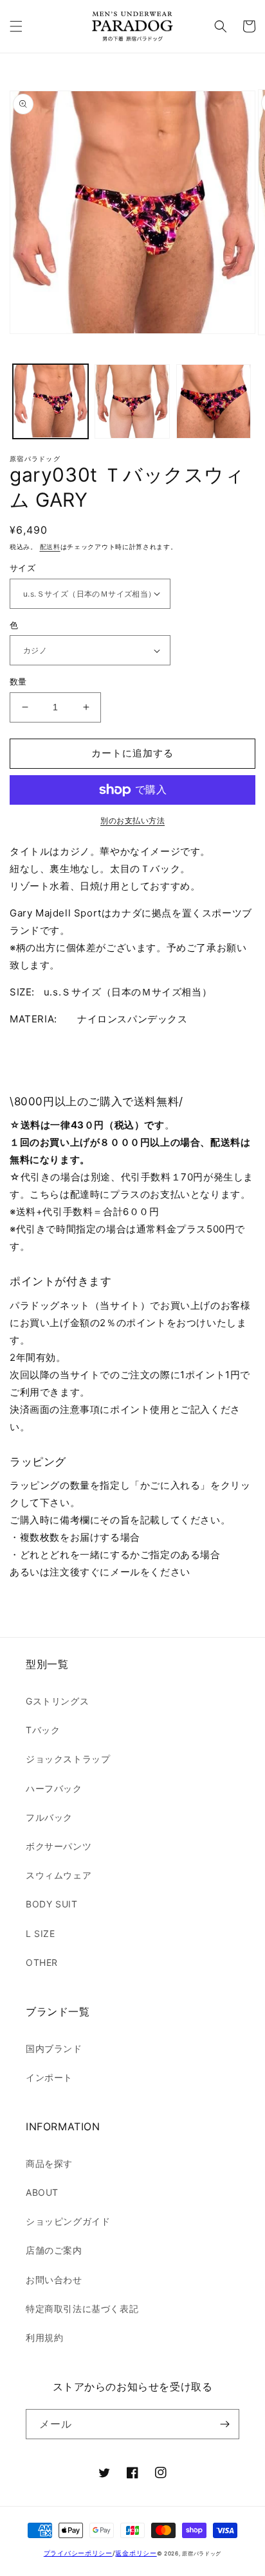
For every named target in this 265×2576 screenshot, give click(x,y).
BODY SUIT (51, 1904)
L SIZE (41, 1933)
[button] (16, 26)
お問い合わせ (54, 2280)
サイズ (23, 568)
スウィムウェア (59, 1875)
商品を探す (49, 2163)
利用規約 (44, 2337)
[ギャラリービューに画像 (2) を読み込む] (132, 402)
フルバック (49, 1817)
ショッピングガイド (68, 2221)
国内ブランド (54, 2048)
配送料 (50, 547)
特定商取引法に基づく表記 (82, 2309)
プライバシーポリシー (78, 2553)
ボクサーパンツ (59, 1846)
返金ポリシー (136, 2553)
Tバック (43, 1730)
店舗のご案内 (54, 2250)
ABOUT (42, 2192)
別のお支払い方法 (132, 820)
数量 (18, 681)
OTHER (42, 1962)
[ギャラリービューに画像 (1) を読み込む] (50, 402)
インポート (49, 2077)
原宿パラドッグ (202, 2554)
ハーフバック (54, 1788)
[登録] (224, 2424)
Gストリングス (57, 1701)
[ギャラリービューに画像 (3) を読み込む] (214, 402)
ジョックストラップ (68, 1759)
